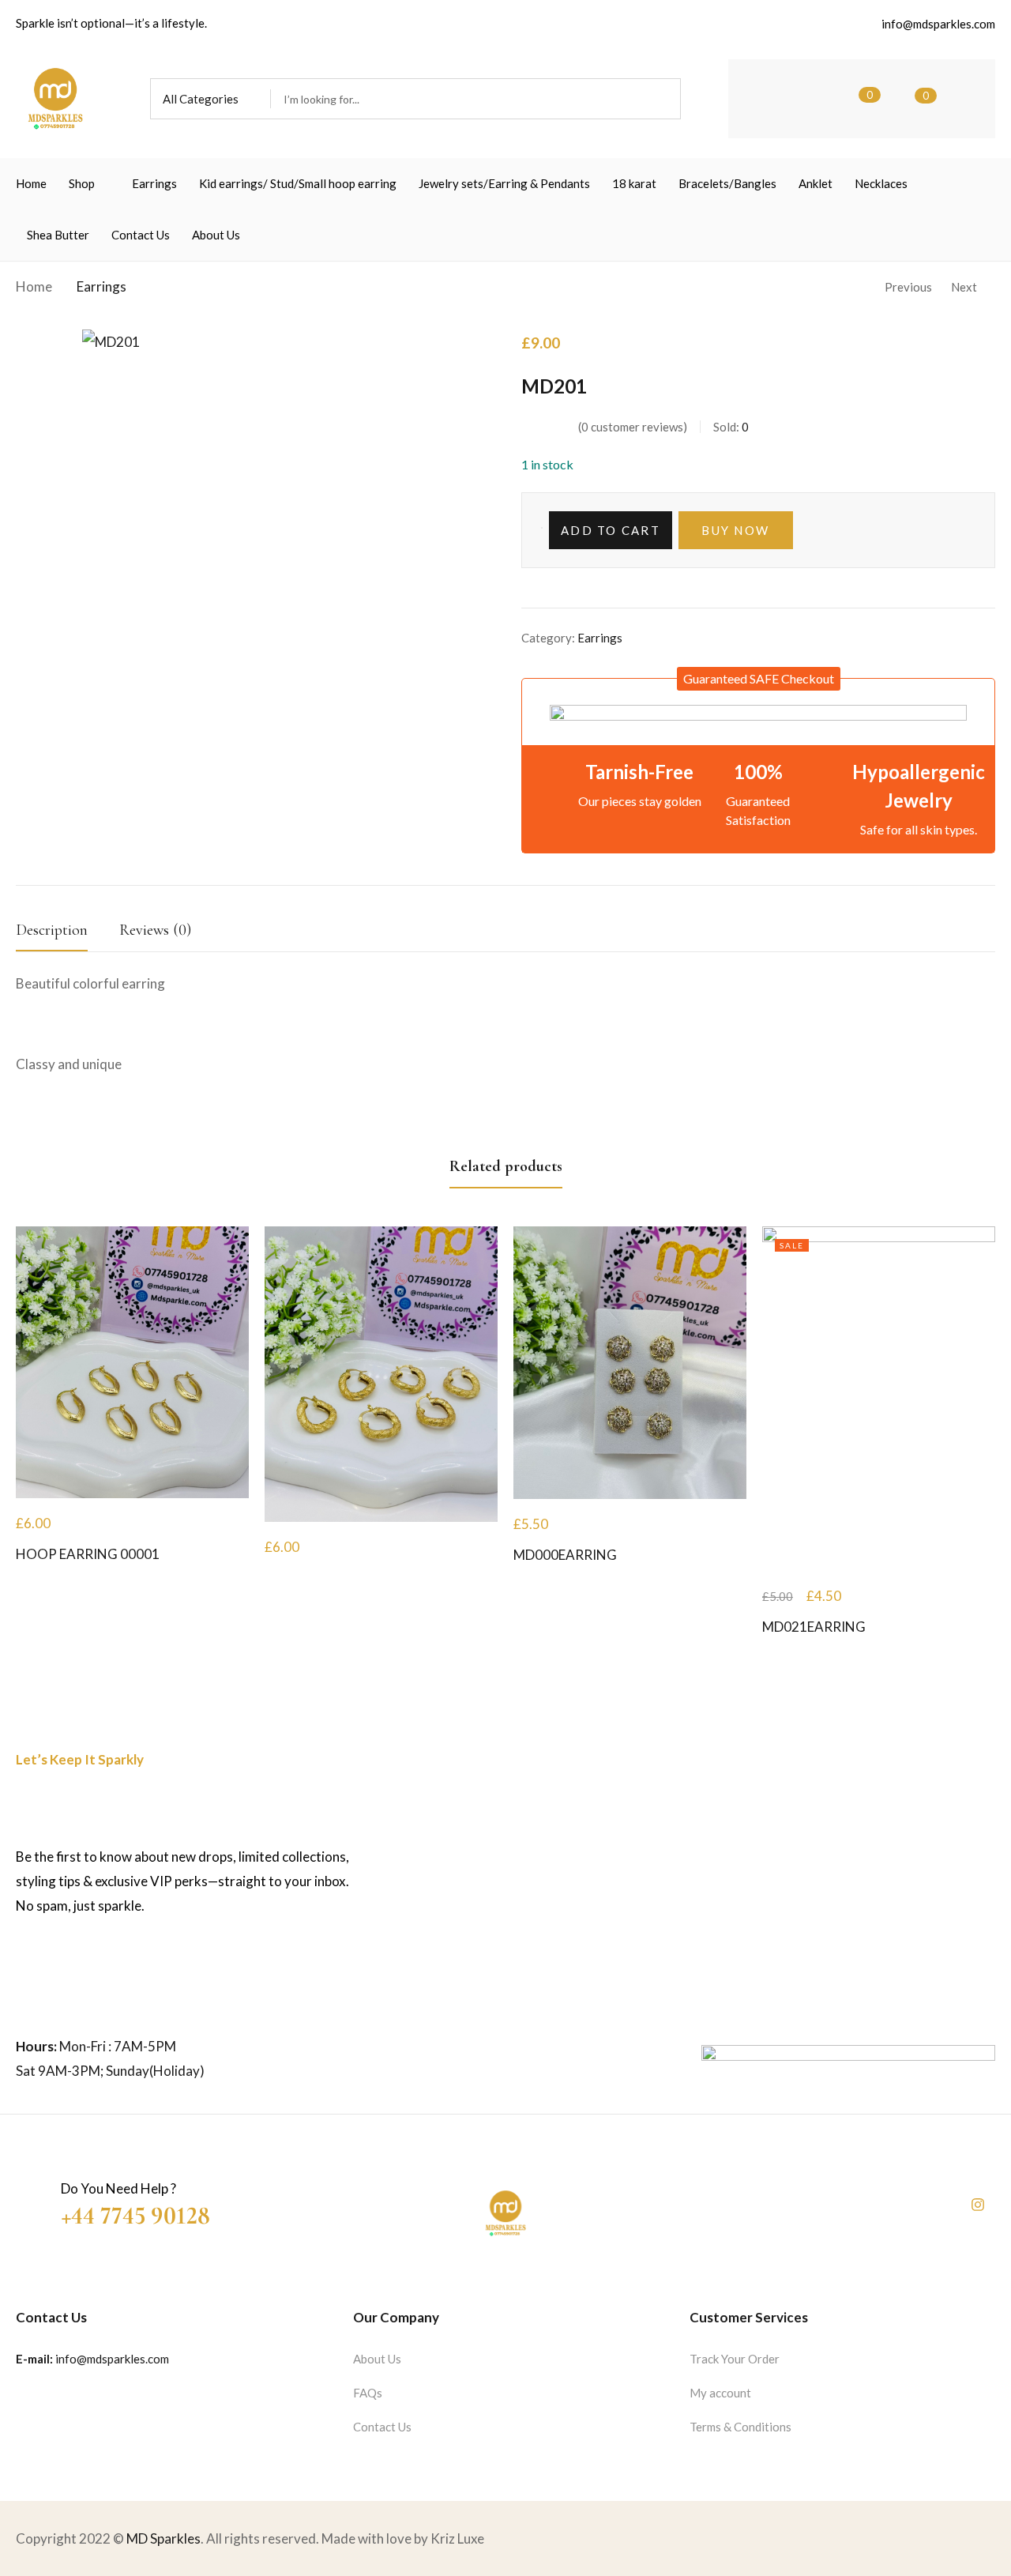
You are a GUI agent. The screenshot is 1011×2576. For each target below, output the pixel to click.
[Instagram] (978, 2205)
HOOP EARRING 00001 (88, 1554)
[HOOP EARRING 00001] (132, 1362)
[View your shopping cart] (902, 99)
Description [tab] (52, 930)
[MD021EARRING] (879, 1399)
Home (34, 286)
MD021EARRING (814, 1627)
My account (720, 2393)
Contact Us (382, 2427)
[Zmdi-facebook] (937, 2205)
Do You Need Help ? (118, 2188)
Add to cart (611, 530)
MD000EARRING (565, 1555)
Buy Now (735, 530)
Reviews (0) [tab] (155, 930)
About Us (377, 2359)
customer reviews (632, 427)
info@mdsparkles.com (112, 2359)
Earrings (101, 286)
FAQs (368, 2393)
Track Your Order (735, 2359)
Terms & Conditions (740, 2427)
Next (964, 287)
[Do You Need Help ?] (30, 2194)
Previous (908, 287)
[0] (846, 99)
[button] (210, 99)
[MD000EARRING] (630, 1363)
